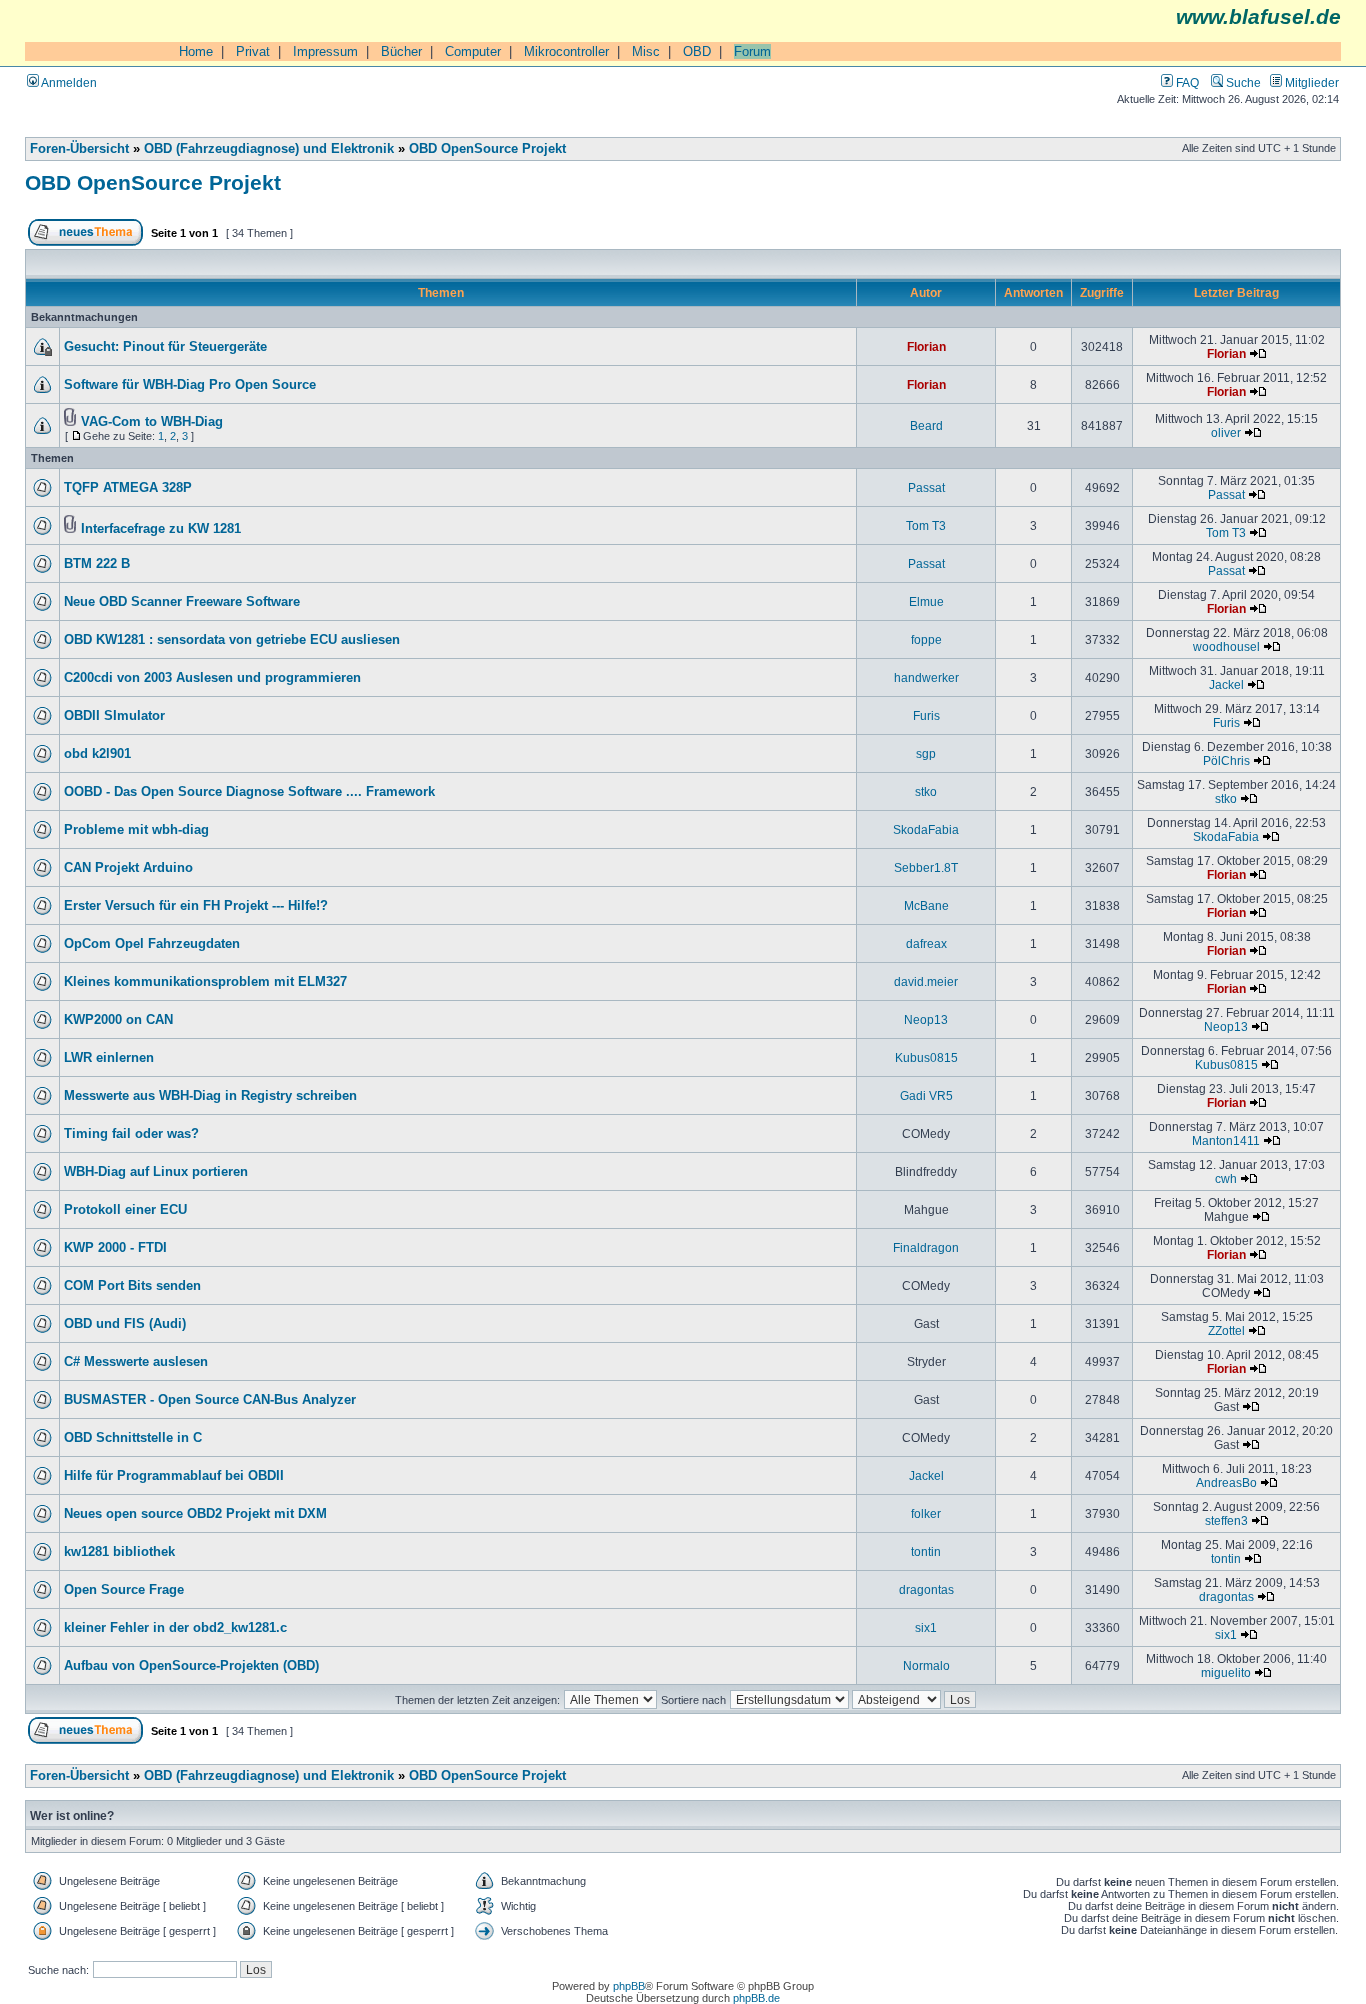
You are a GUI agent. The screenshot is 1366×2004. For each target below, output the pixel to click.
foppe (926, 639)
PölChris (1226, 760)
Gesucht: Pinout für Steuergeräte (165, 347)
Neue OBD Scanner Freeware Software (182, 602)
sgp (926, 753)
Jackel (1226, 684)
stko (926, 791)
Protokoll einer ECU (125, 1210)
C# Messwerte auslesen (136, 1362)
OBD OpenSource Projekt (487, 149)
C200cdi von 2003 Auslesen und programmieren (212, 678)
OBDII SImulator (114, 716)
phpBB (629, 1986)
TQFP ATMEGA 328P (128, 488)
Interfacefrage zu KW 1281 (161, 529)
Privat (253, 51)
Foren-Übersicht (79, 149)
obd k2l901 (97, 754)
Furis (926, 715)
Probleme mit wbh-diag (136, 830)
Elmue (926, 601)
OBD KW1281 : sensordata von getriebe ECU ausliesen (232, 640)
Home (196, 51)
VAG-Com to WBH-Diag (152, 422)
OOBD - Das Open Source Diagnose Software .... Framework (249, 792)
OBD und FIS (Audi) (125, 1324)
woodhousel (1226, 646)
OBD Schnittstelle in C (133, 1438)
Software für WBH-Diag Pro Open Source (190, 385)
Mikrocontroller (566, 51)
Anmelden (68, 82)
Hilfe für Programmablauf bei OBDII (174, 1476)
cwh (1226, 1178)
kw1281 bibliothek (119, 1552)
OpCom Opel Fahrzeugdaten (152, 944)
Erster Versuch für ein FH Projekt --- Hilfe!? (196, 906)
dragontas (926, 1589)
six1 (926, 1627)
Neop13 (926, 1019)
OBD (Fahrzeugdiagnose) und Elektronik (269, 149)
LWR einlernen (109, 1058)
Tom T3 (926, 525)
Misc (646, 51)
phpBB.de (756, 1998)
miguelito (1226, 1672)
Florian (926, 346)
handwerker (926, 677)
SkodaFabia (926, 829)
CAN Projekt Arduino (128, 868)
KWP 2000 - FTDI (115, 1248)
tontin (926, 1551)
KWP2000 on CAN (118, 1020)
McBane (926, 905)
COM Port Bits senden (132, 1286)
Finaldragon (926, 1247)
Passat (926, 487)
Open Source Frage (124, 1590)
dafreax (926, 943)
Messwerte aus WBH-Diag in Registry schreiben (210, 1096)
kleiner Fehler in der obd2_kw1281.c (175, 1628)
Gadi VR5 (926, 1095)
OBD (697, 51)
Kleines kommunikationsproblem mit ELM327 (205, 982)
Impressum (325, 51)
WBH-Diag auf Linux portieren (156, 1172)
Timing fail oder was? (131, 1134)
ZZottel (1226, 1330)
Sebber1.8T (926, 867)
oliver (1226, 432)
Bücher (401, 51)
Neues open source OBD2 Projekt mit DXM (195, 1514)
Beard (926, 425)
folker (926, 1513)
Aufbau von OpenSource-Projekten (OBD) (191, 1666)
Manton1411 (1226, 1140)
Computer (473, 51)
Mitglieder (1310, 82)
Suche (1242, 82)
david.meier (926, 981)
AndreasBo (1226, 1482)
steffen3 (1226, 1520)
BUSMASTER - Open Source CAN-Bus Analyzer (210, 1400)
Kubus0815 (926, 1057)
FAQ (1186, 82)
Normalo (926, 1665)
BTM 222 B (97, 564)
